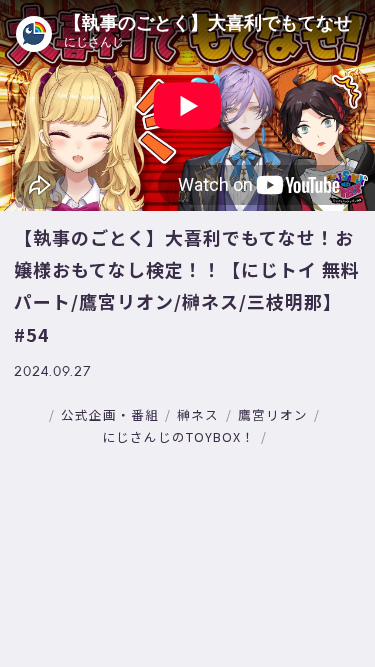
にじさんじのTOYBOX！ (178, 436)
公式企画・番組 (110, 414)
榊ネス (198, 414)
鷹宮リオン (273, 414)
